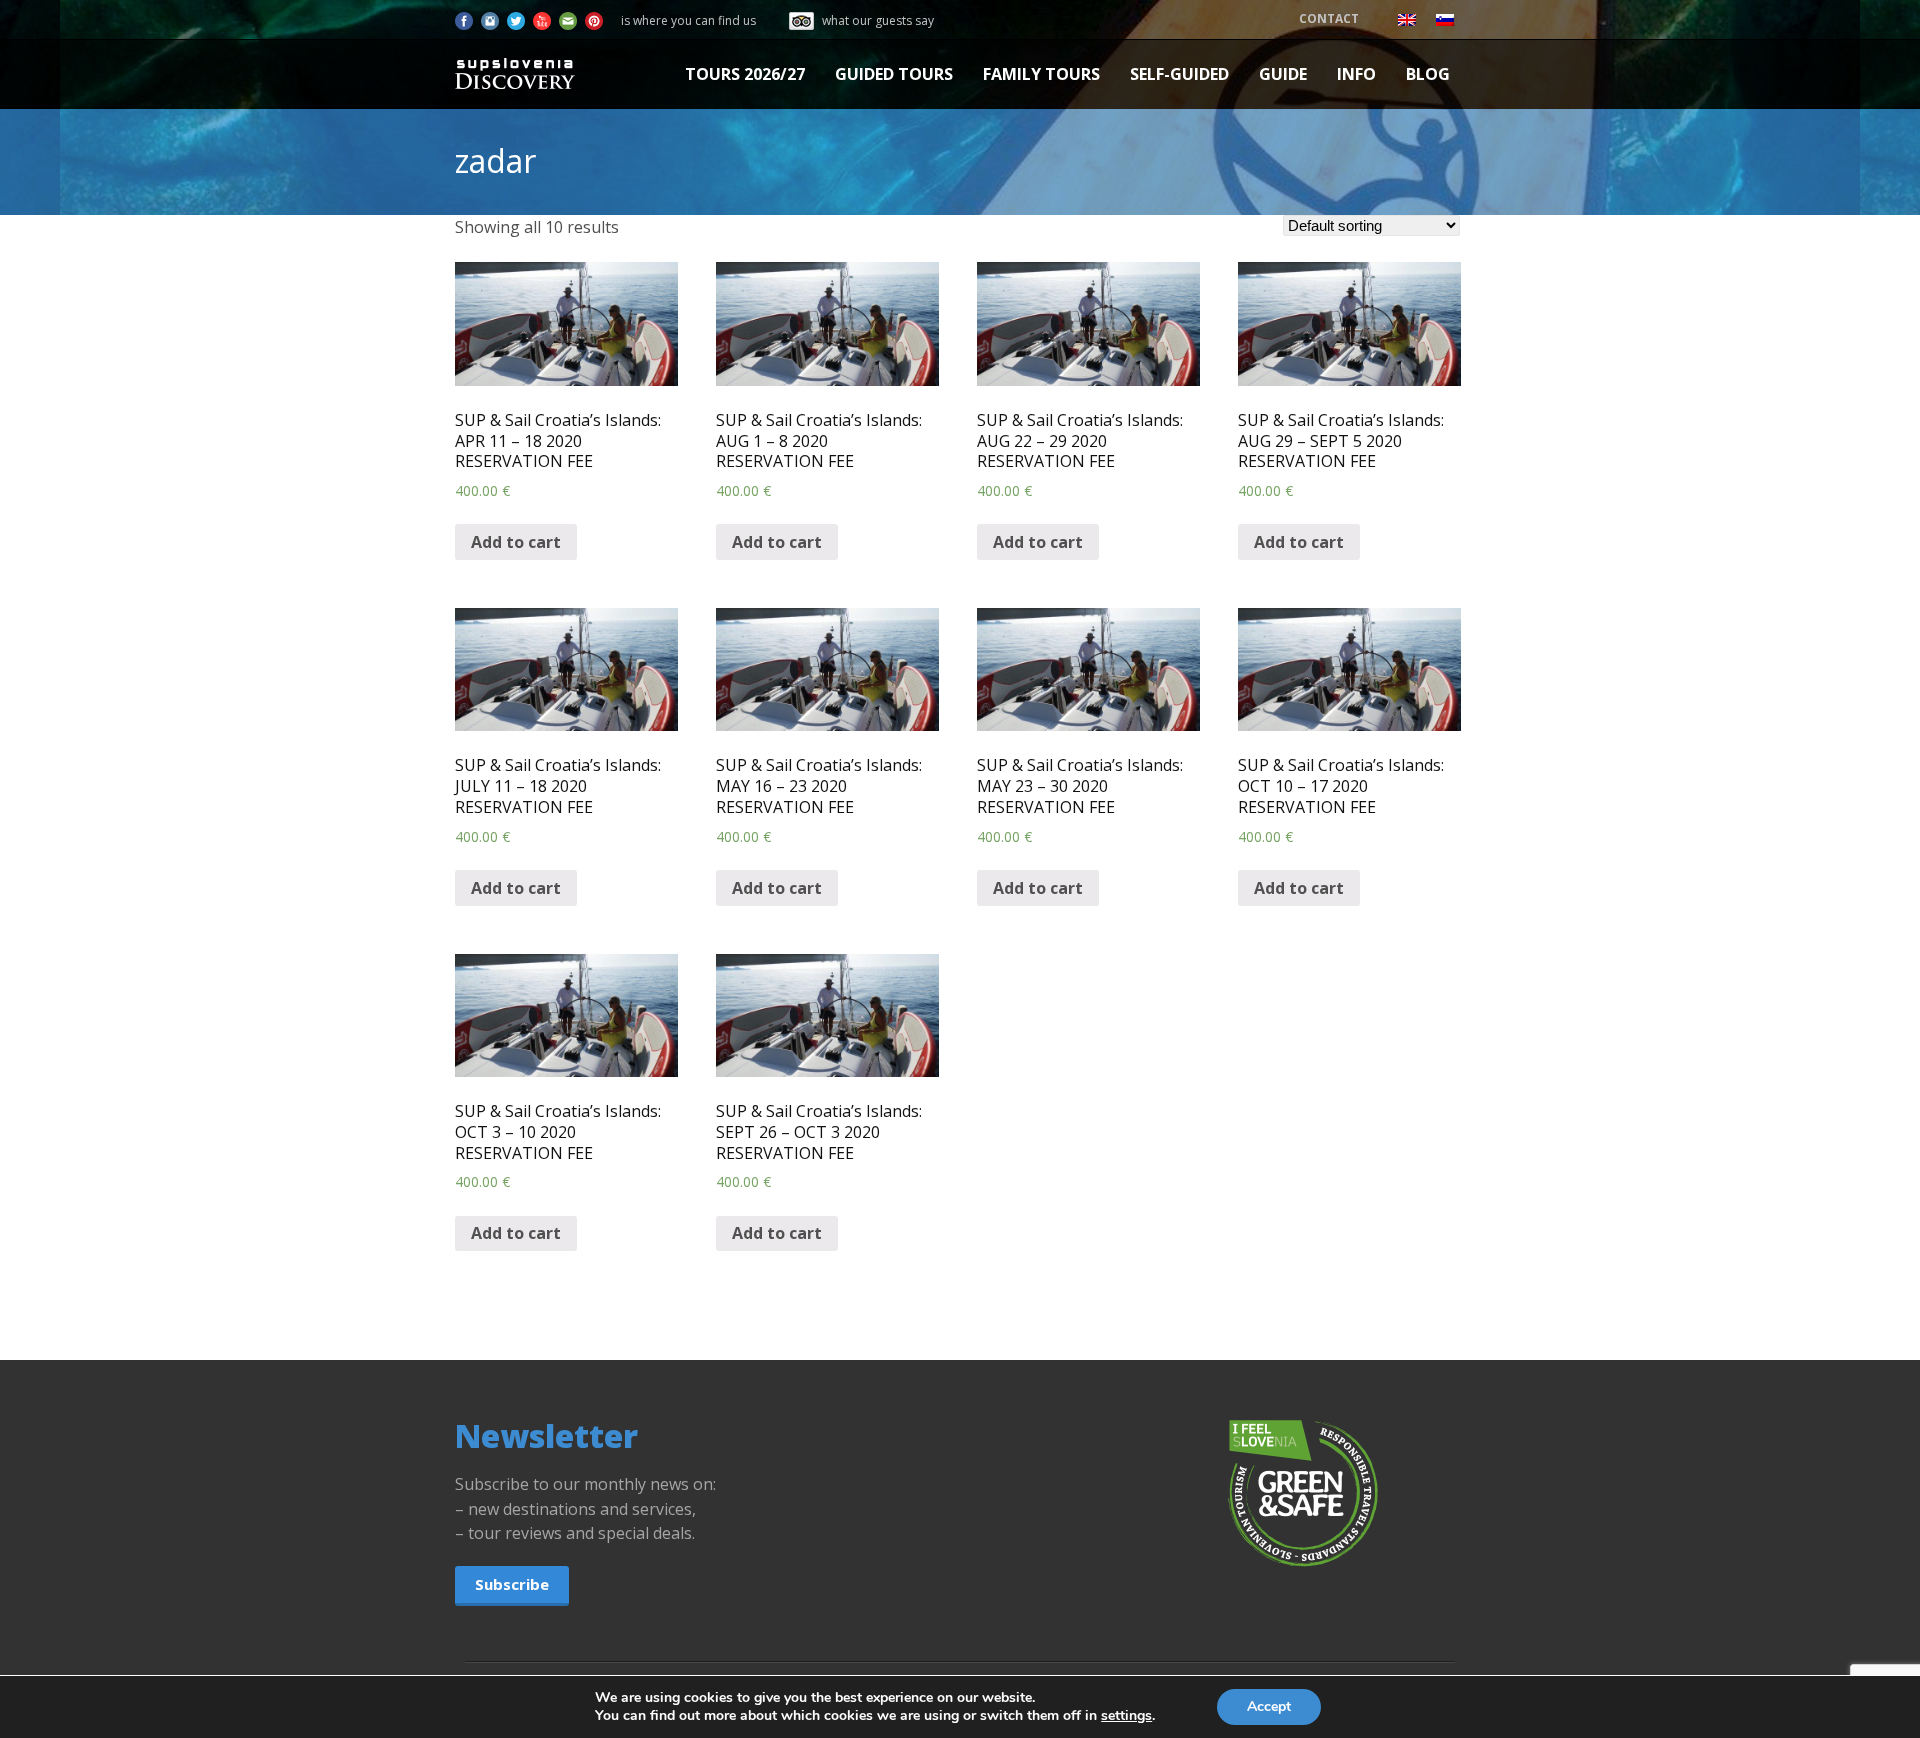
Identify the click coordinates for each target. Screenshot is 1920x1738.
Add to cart (516, 542)
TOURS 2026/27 (745, 74)
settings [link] (1126, 1715)
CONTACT (1329, 18)
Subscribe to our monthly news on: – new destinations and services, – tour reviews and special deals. (585, 1509)
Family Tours (1041, 74)
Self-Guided (1179, 74)
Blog (1428, 74)
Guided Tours (894, 74)
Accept (1269, 1706)
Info (1356, 74)
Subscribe (512, 1584)
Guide (1283, 74)
